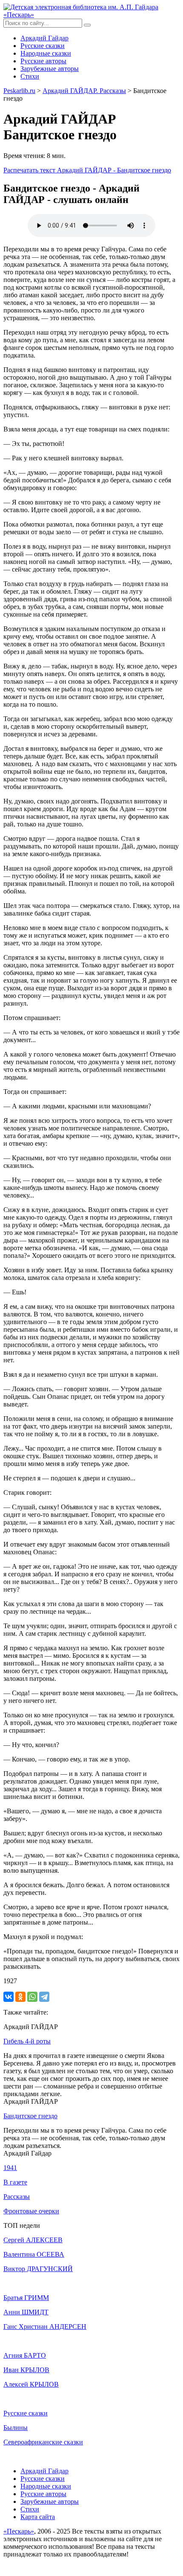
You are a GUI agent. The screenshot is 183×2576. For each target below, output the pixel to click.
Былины (16, 2428)
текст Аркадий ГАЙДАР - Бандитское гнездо (87, 170)
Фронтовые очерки (31, 2211)
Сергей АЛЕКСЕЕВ (33, 2240)
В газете (15, 2182)
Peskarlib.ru (19, 91)
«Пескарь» (19, 2531)
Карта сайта (38, 2517)
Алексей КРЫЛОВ (31, 2384)
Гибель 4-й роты (27, 2041)
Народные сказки (46, 53)
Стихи (30, 76)
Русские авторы (43, 61)
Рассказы (17, 2197)
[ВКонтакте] (9, 1997)
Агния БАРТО (25, 2355)
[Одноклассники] (20, 1997)
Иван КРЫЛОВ (26, 2370)
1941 (10, 2168)
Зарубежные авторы (50, 69)
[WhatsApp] (32, 1997)
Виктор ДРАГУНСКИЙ (38, 2269)
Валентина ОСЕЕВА (34, 2254)
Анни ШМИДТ (26, 2312)
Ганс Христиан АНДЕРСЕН (45, 2327)
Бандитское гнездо (30, 2116)
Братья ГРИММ (26, 2298)
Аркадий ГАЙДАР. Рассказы (84, 91)
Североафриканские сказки (43, 2442)
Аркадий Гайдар (44, 38)
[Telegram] (44, 1997)
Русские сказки (43, 46)
